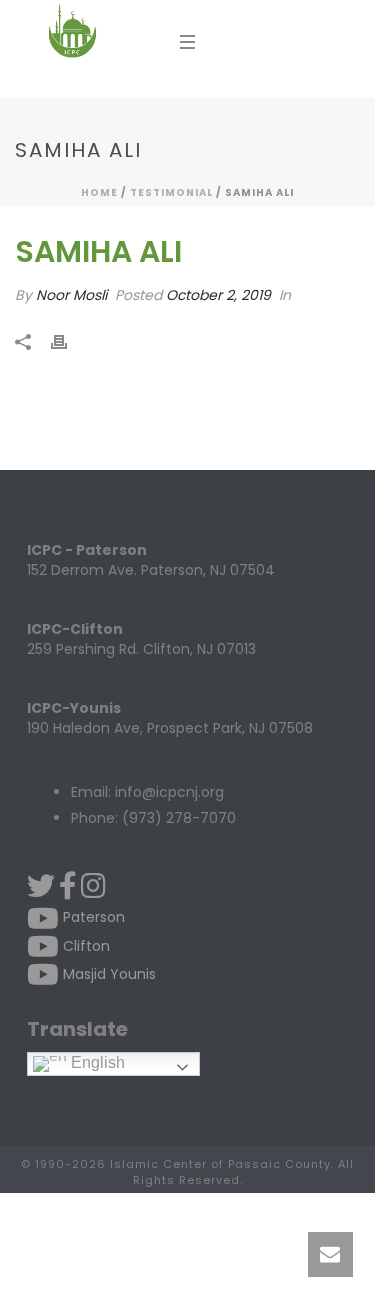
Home (99, 192)
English (96, 1062)
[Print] (69, 342)
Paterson (92, 917)
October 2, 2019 (218, 295)
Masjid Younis (107, 974)
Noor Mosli (71, 295)
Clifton (84, 946)
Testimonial (171, 192)
